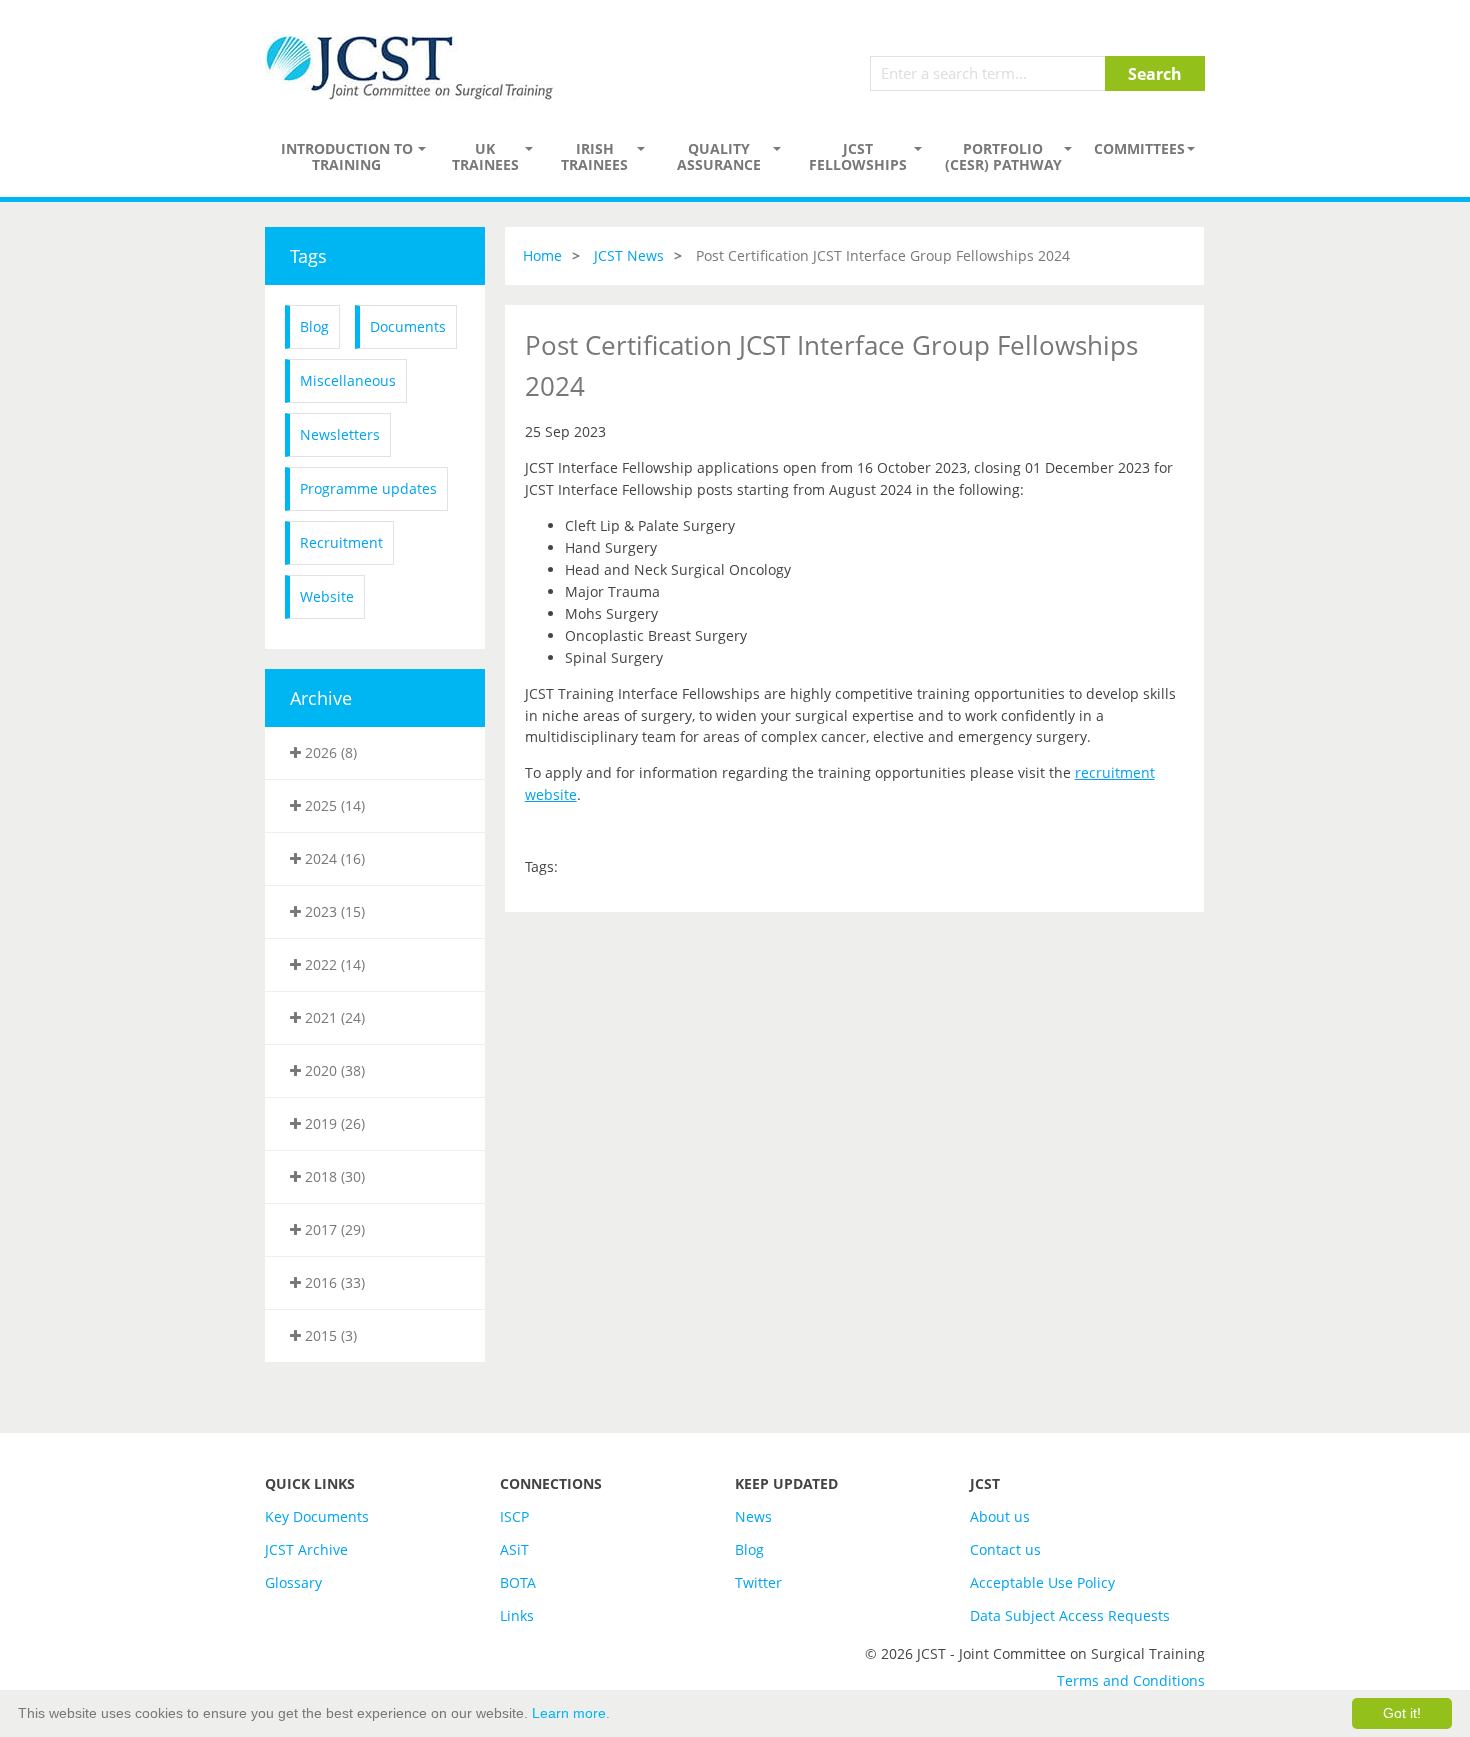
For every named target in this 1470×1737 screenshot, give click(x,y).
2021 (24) (333, 1017)
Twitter (758, 1582)
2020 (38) (333, 1070)
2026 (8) (329, 752)
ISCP (514, 1516)
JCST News (629, 255)
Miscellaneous (348, 380)
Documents (408, 326)
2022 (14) (333, 964)
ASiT (514, 1549)
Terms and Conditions (1131, 1680)
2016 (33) (333, 1282)
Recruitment (341, 542)
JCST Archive (306, 1549)
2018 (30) (333, 1176)
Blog (314, 326)
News (753, 1516)
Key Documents (317, 1516)
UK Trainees (485, 156)
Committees (1139, 148)
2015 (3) (329, 1335)
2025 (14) (333, 805)
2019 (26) (333, 1123)
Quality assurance (719, 156)
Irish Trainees (594, 156)
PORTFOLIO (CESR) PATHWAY (1003, 156)
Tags (308, 256)
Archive (321, 698)
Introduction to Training (347, 156)
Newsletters (340, 434)
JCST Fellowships (858, 156)
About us (1000, 1516)
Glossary (293, 1582)
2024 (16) (333, 858)
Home (542, 255)
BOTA (518, 1582)
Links (517, 1615)
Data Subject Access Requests (1070, 1615)
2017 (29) (333, 1229)
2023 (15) (333, 911)
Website (327, 596)
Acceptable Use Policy (1042, 1582)
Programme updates (368, 488)
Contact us (1005, 1549)
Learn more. (571, 1713)
